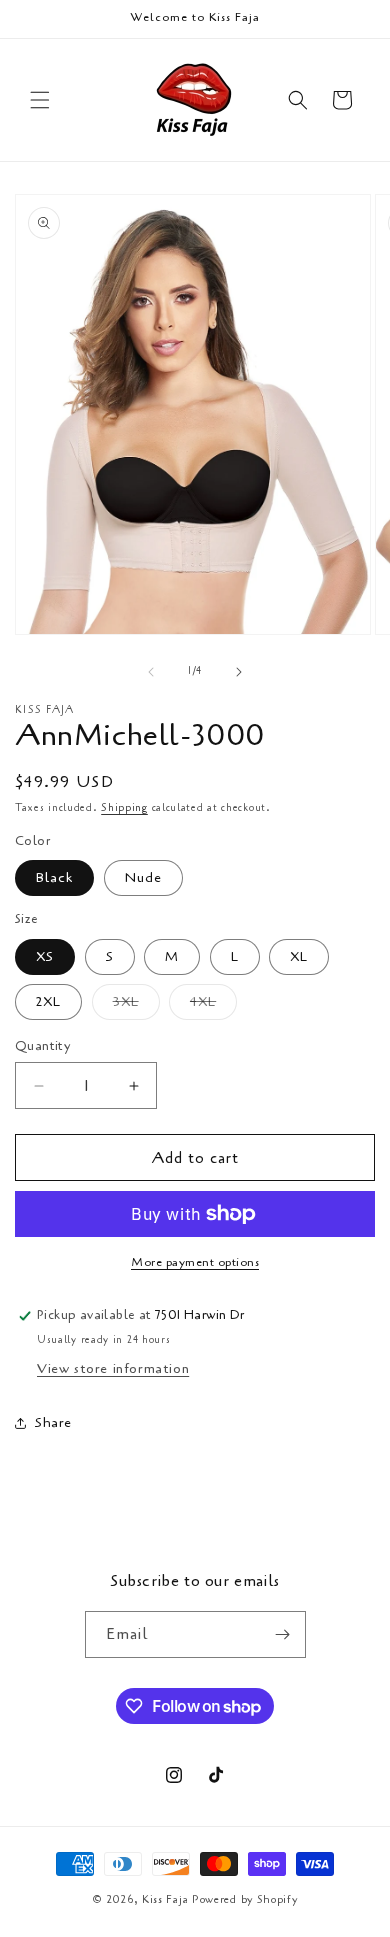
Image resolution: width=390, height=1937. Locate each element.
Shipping (124, 808)
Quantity (42, 1046)
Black (54, 877)
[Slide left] (151, 672)
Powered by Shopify (245, 1899)
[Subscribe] (283, 1634)
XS (45, 956)
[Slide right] (239, 672)
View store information (113, 1368)
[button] (40, 100)
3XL (136, 1005)
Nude (143, 877)
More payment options (195, 1262)
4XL (213, 1005)
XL (299, 956)
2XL (48, 1001)
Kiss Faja (165, 1899)
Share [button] (53, 1422)
